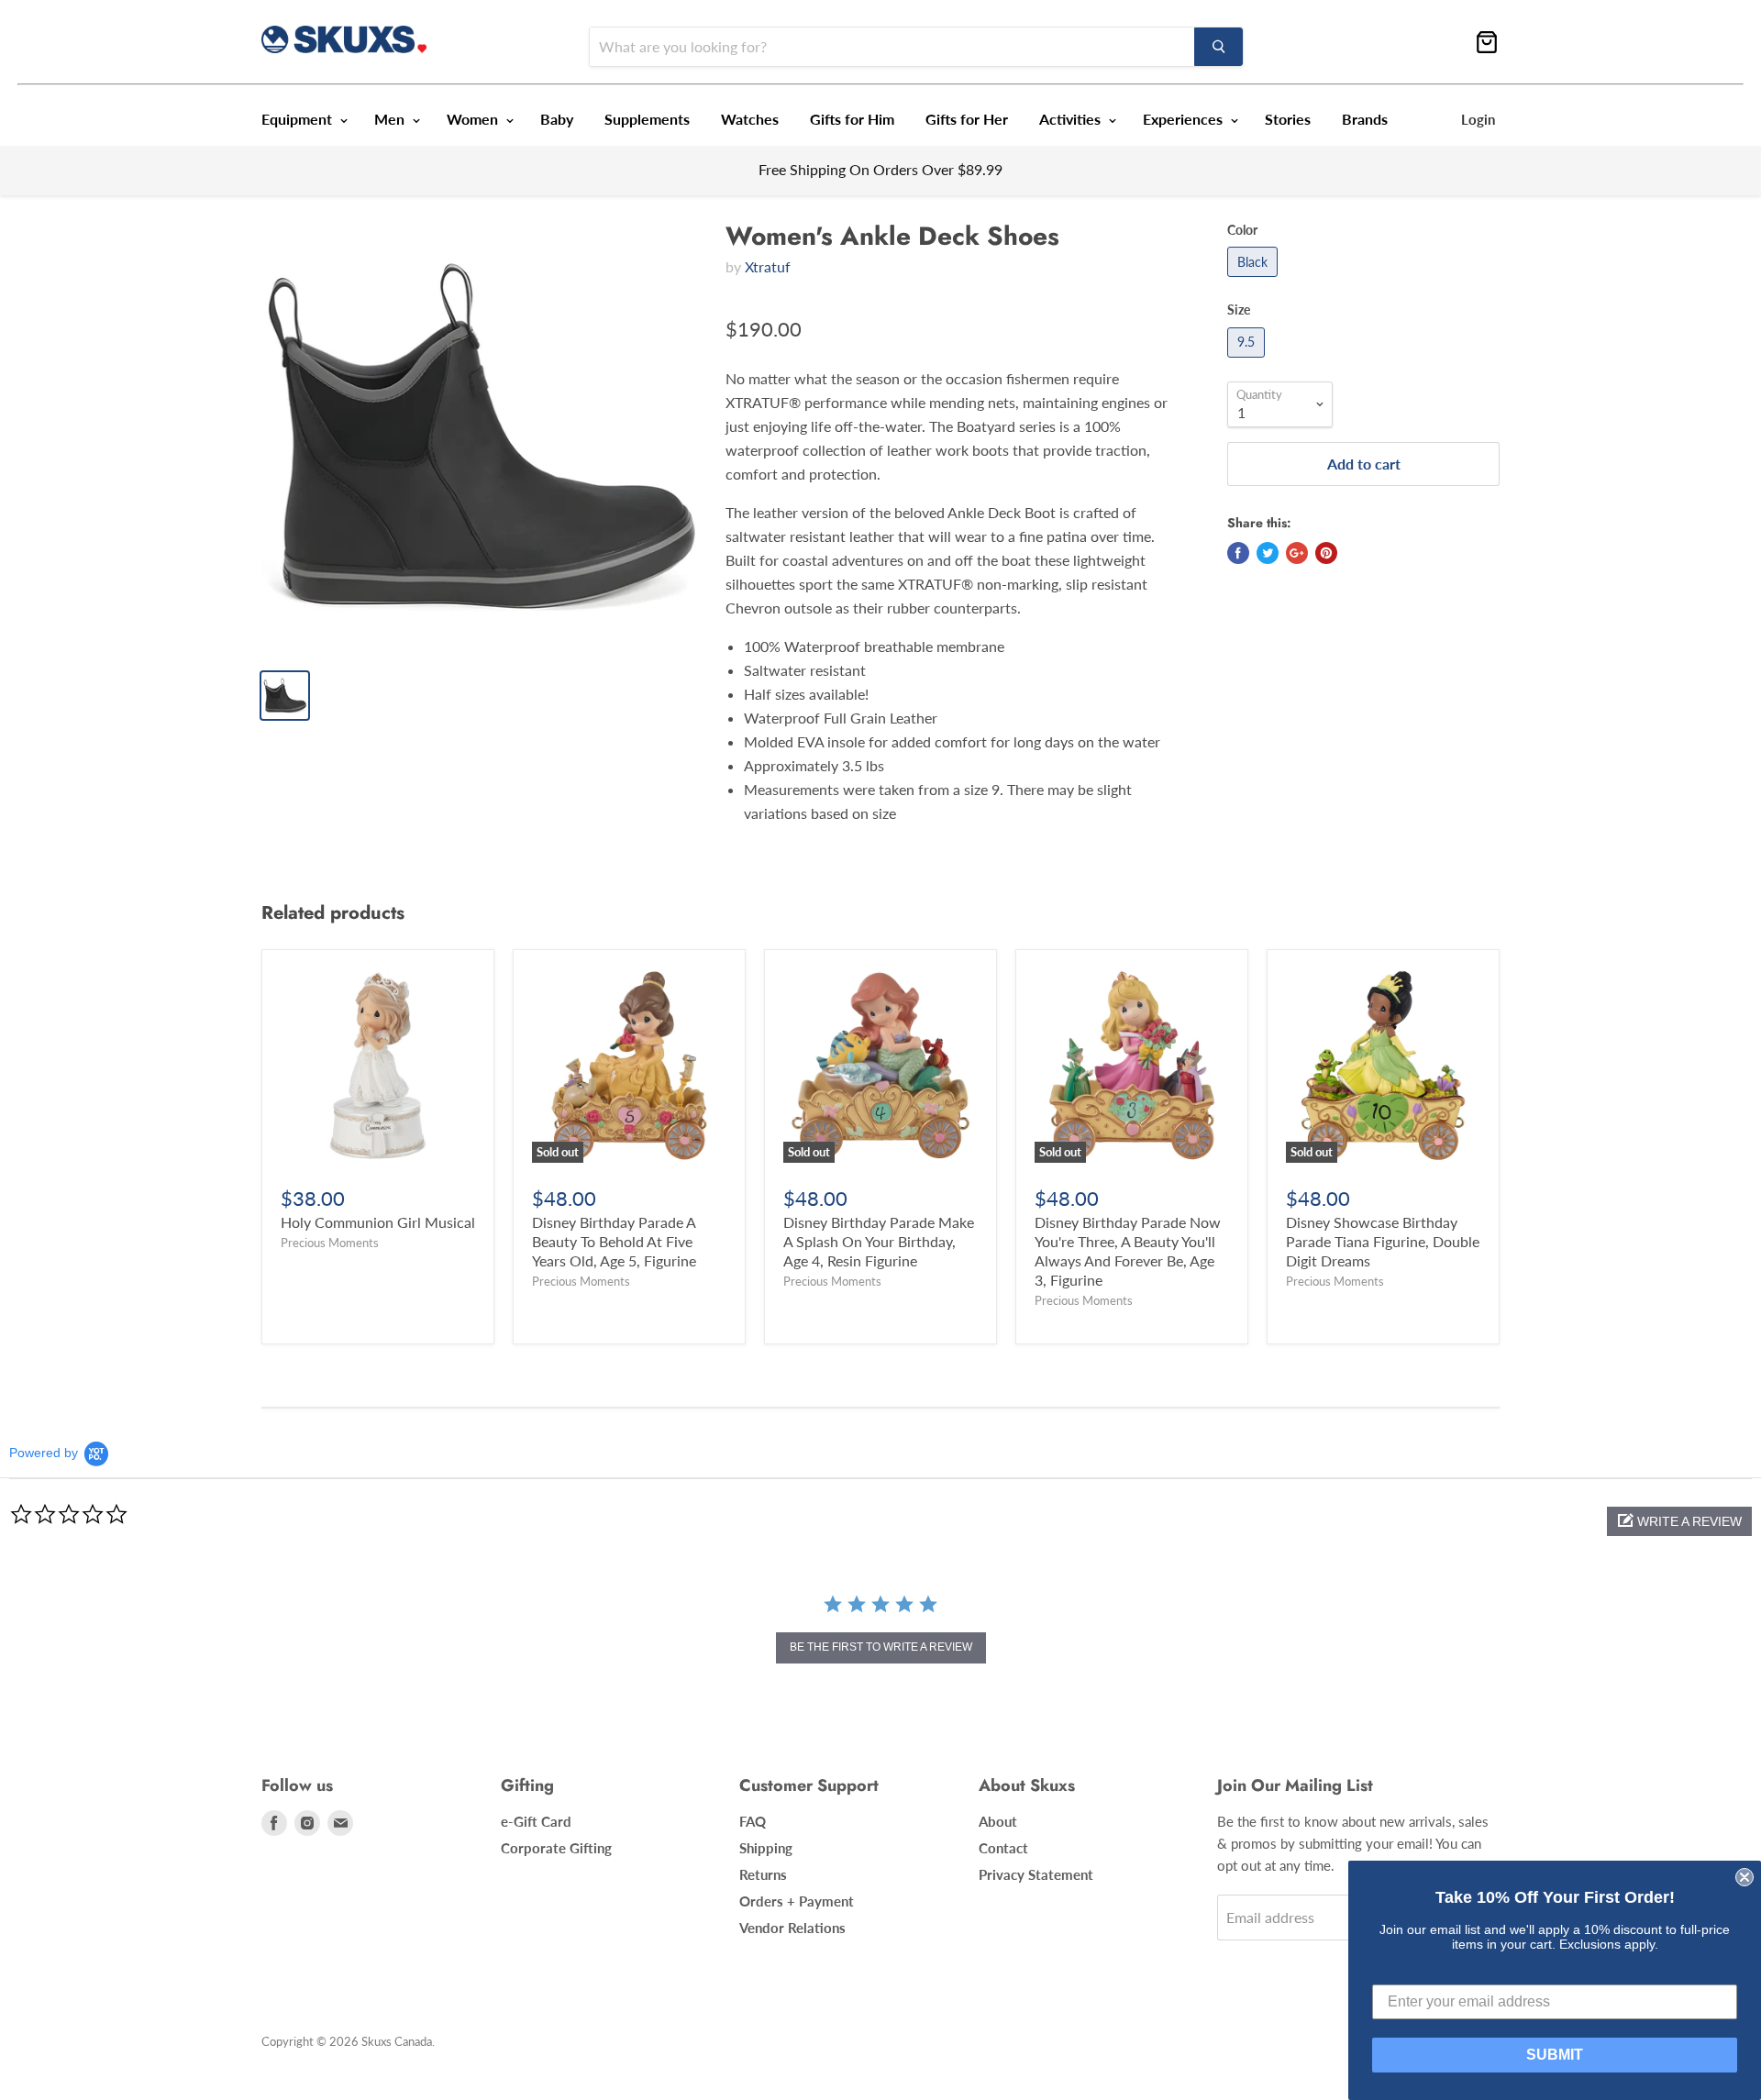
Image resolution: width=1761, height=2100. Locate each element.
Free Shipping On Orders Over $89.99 (880, 169)
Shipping (766, 1848)
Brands (1365, 119)
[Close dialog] (1744, 1877)
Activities (1072, 119)
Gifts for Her (967, 119)
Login (1478, 119)
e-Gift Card (536, 1821)
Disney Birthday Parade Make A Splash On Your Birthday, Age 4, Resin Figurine (879, 1241)
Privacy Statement (1036, 1874)
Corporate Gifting (556, 1848)
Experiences (1185, 119)
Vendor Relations (792, 1928)
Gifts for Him (852, 119)
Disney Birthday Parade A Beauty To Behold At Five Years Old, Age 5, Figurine (614, 1241)
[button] (1679, 1521)
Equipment (299, 119)
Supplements (647, 119)
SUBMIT (1555, 2055)
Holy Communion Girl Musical (378, 1222)
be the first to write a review (881, 1647)
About (998, 1821)
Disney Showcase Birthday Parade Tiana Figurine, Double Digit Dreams (1383, 1241)
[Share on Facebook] (1238, 553)
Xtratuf (768, 266)
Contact (1003, 1848)
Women (474, 119)
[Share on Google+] (1297, 553)
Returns (763, 1874)
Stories (1288, 119)
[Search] (1218, 47)
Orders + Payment (797, 1901)
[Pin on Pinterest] (1326, 553)
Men (391, 119)
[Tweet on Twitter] (1268, 553)
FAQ (753, 1821)
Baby (557, 119)
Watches (750, 119)
